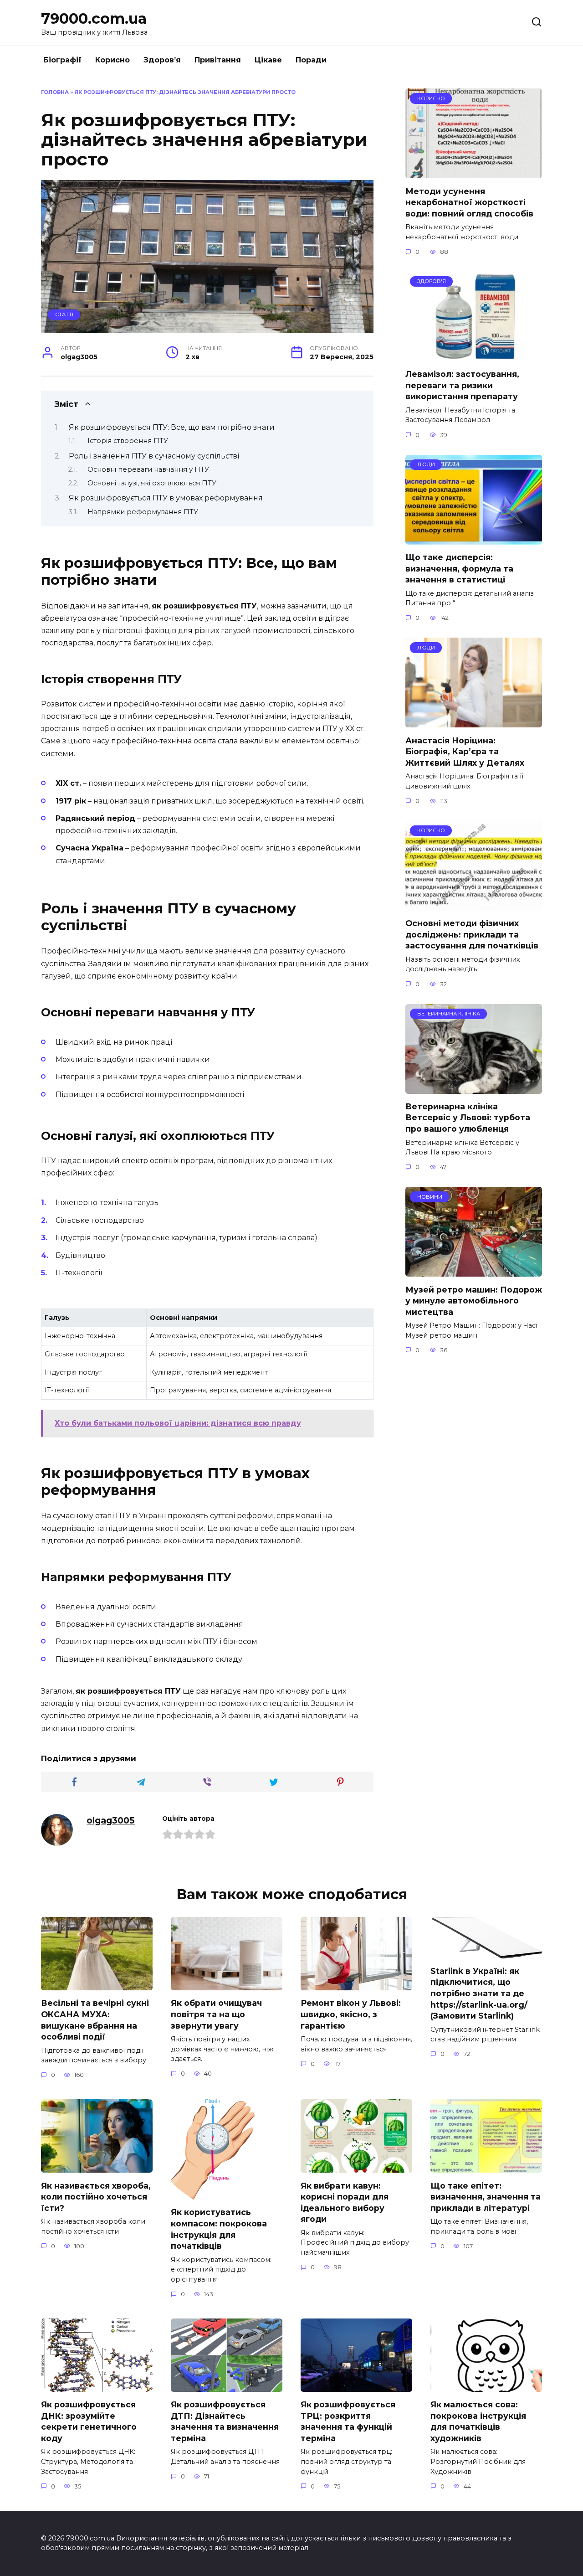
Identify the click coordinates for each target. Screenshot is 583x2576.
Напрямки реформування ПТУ (143, 512)
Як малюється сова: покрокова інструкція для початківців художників (478, 2421)
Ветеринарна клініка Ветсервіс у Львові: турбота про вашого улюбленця (468, 1118)
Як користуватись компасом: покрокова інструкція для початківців (219, 2229)
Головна (55, 92)
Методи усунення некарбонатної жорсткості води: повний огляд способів (469, 202)
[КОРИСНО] (474, 173)
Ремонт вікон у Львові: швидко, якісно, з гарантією (351, 2014)
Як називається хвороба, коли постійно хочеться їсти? (96, 2196)
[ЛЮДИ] (474, 539)
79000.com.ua (94, 18)
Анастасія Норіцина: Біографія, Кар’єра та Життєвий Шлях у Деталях (465, 751)
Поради (311, 60)
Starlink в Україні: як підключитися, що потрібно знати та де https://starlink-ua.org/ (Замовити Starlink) (479, 1994)
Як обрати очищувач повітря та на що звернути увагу (216, 2014)
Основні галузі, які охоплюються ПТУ (152, 483)
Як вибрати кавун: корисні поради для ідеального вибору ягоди (345, 2202)
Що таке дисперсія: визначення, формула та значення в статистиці (459, 568)
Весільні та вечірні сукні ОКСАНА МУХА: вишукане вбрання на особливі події (95, 2020)
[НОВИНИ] (474, 1271)
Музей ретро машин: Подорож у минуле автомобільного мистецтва (474, 1300)
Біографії (62, 60)
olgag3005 (111, 1820)
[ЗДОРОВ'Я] (474, 356)
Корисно (113, 60)
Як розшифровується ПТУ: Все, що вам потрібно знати (172, 427)
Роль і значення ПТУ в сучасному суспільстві (154, 456)
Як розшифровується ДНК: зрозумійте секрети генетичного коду (89, 2421)
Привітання (218, 60)
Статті (64, 314)
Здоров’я (162, 60)
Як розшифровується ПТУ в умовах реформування (166, 498)
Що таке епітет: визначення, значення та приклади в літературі (486, 2196)
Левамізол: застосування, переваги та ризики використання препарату (462, 385)
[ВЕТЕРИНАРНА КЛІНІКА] (474, 1088)
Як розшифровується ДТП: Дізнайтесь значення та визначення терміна (225, 2421)
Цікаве (268, 60)
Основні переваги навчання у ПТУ (148, 469)
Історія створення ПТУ (128, 441)
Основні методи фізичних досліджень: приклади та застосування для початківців (472, 934)
